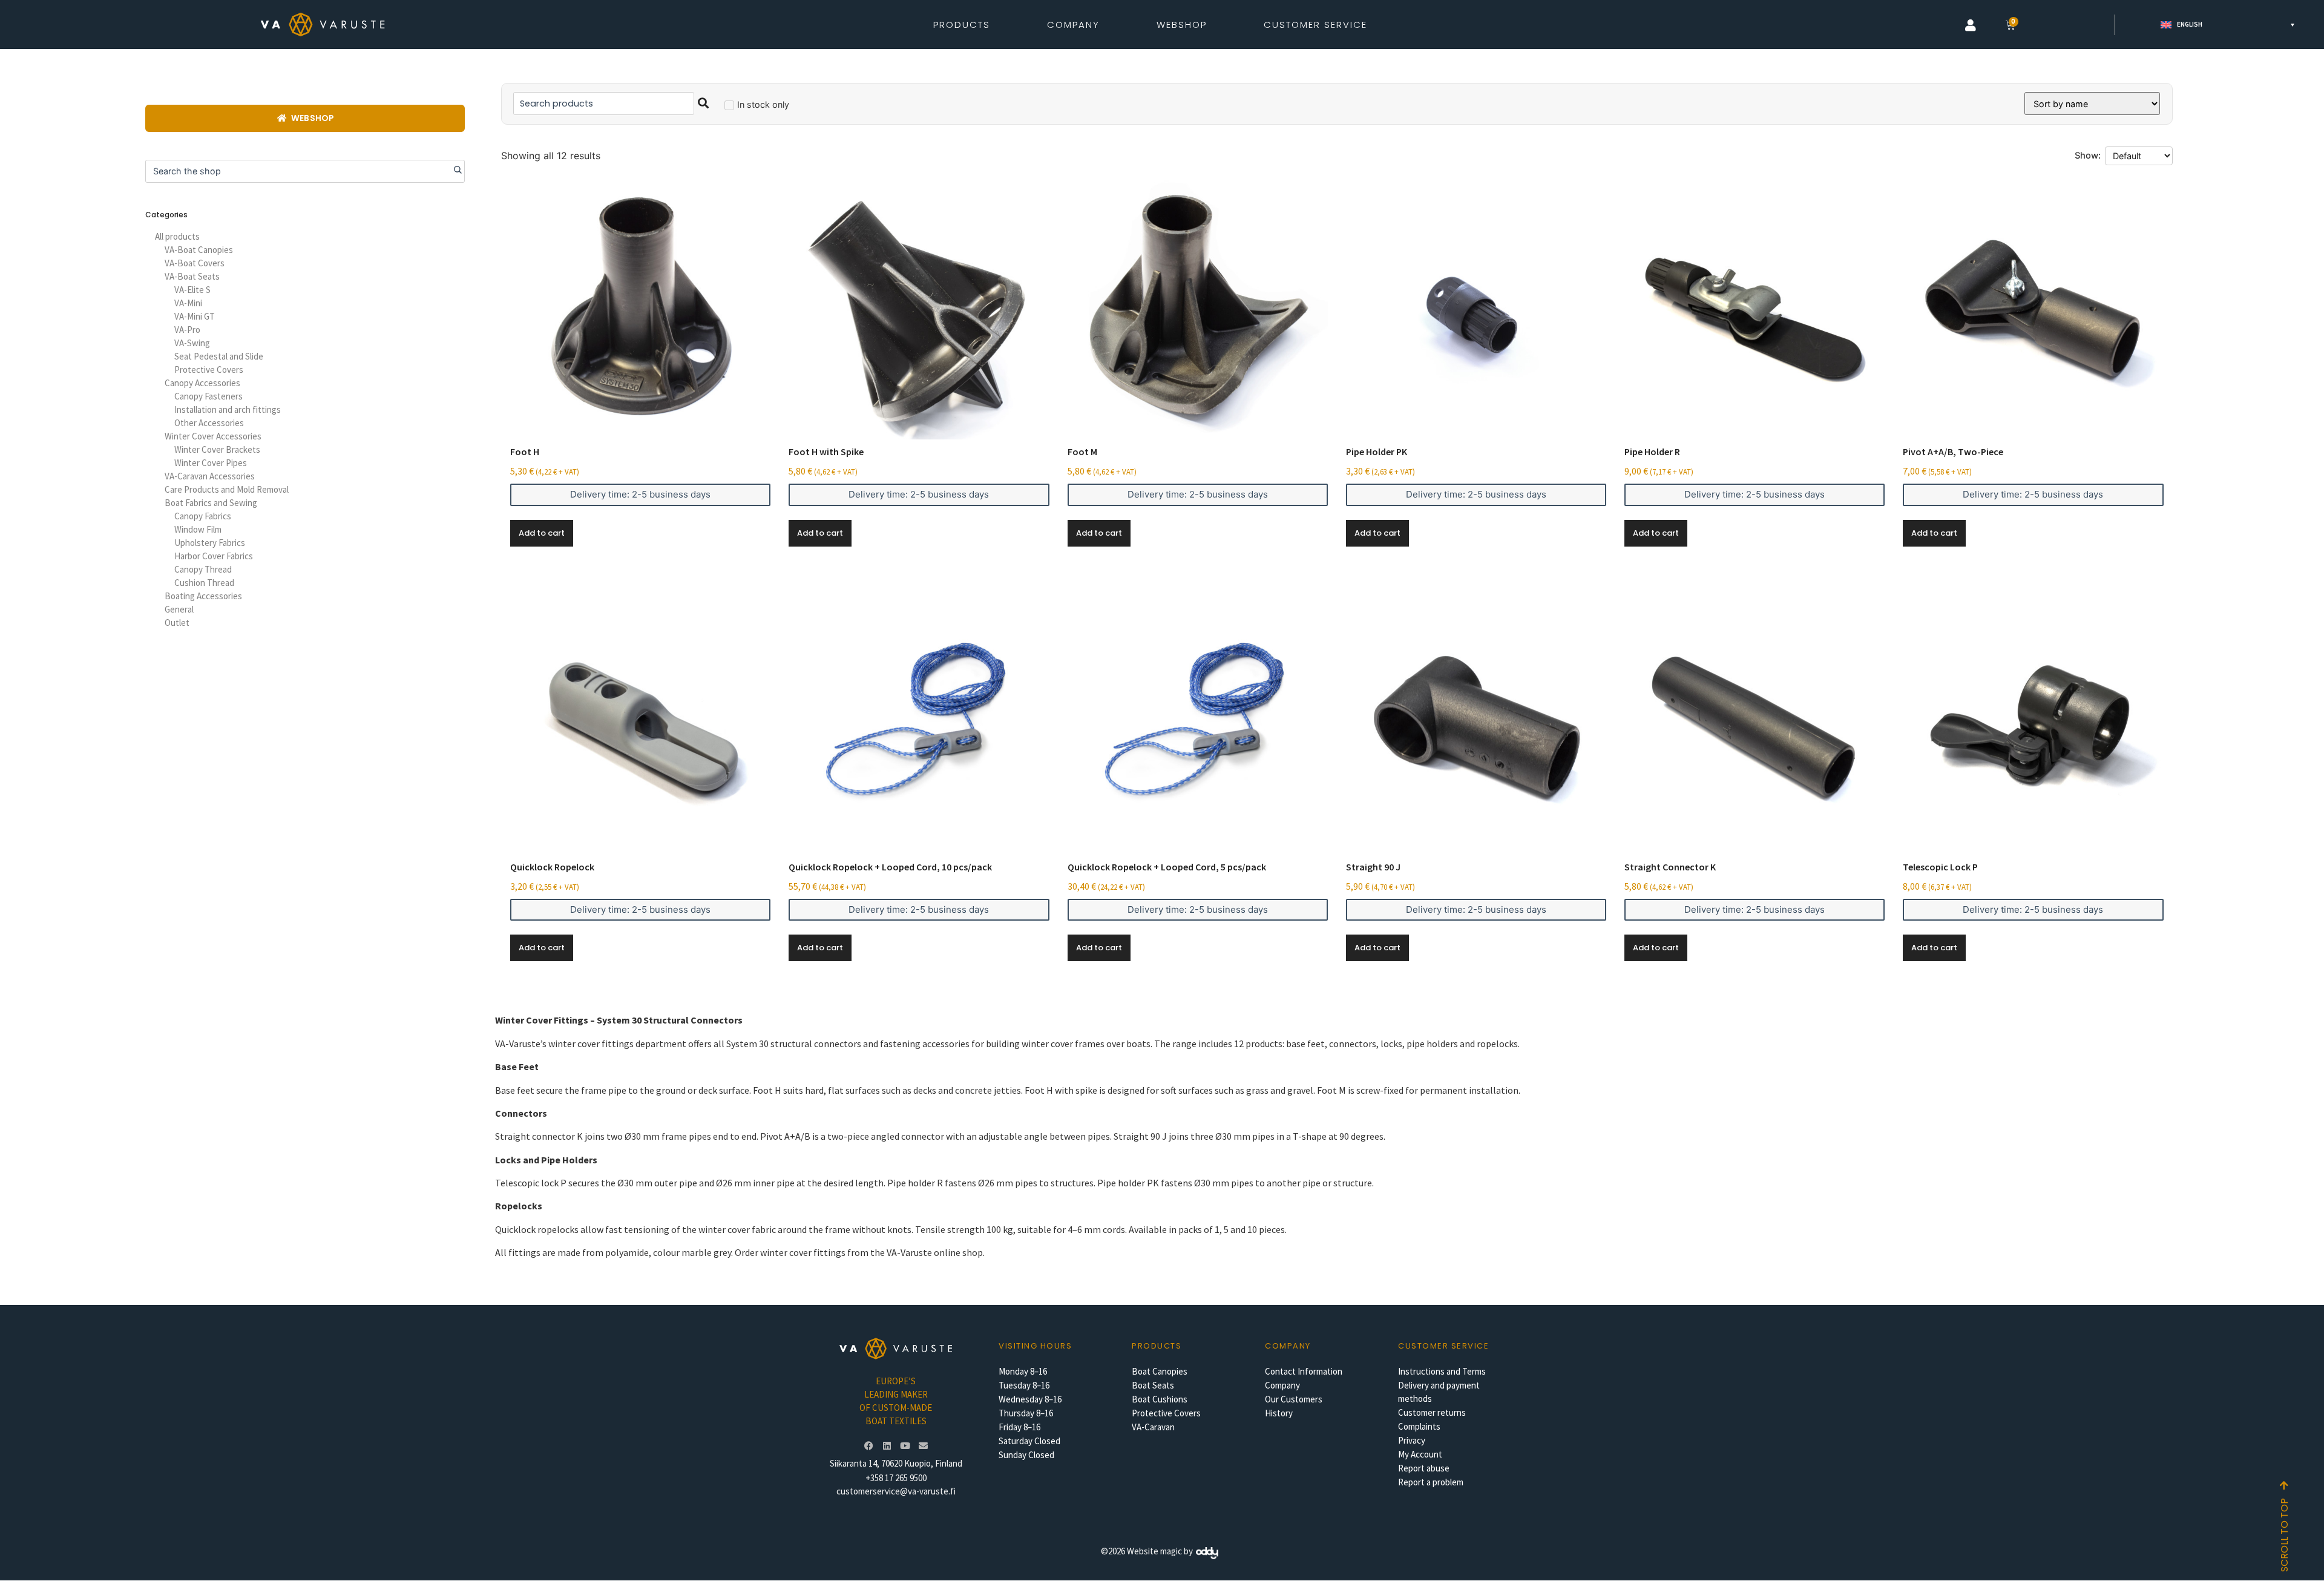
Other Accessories (209, 423)
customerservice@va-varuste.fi (896, 1491)
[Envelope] (923, 1445)
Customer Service (1315, 25)
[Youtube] (905, 1445)
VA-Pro (187, 330)
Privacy (1412, 1440)
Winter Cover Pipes (211, 463)
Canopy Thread (203, 569)
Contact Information (1304, 1371)
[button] (1971, 25)
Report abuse (1424, 1468)
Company (1282, 1385)
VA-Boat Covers (195, 263)
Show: (2088, 156)
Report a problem (1431, 1482)
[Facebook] (868, 1445)
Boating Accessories (203, 596)
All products (177, 236)
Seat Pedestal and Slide (219, 356)
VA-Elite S (192, 290)
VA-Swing (192, 343)
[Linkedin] (887, 1445)
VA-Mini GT (195, 316)
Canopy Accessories (202, 383)
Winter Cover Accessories (213, 436)
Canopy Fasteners (208, 396)
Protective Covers (209, 370)
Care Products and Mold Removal (227, 489)
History (1279, 1413)
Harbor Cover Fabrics (214, 556)
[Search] (453, 171)
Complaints (1419, 1426)
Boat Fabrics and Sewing (211, 503)
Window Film (198, 529)
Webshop (1182, 25)
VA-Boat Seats (192, 276)
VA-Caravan (1153, 1427)
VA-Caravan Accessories (210, 476)
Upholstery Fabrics (210, 543)
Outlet (177, 623)
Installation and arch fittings (228, 409)
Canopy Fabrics (203, 516)
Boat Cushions (1160, 1399)
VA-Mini (188, 303)
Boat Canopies (1160, 1371)
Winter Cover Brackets (217, 449)
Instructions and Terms (1442, 1371)
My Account (1420, 1454)
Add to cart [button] (542, 533)
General (179, 609)
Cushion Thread (204, 583)
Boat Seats (1153, 1385)
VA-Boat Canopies (199, 250)
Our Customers (1294, 1399)
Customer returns (1432, 1412)
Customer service (1443, 1346)
